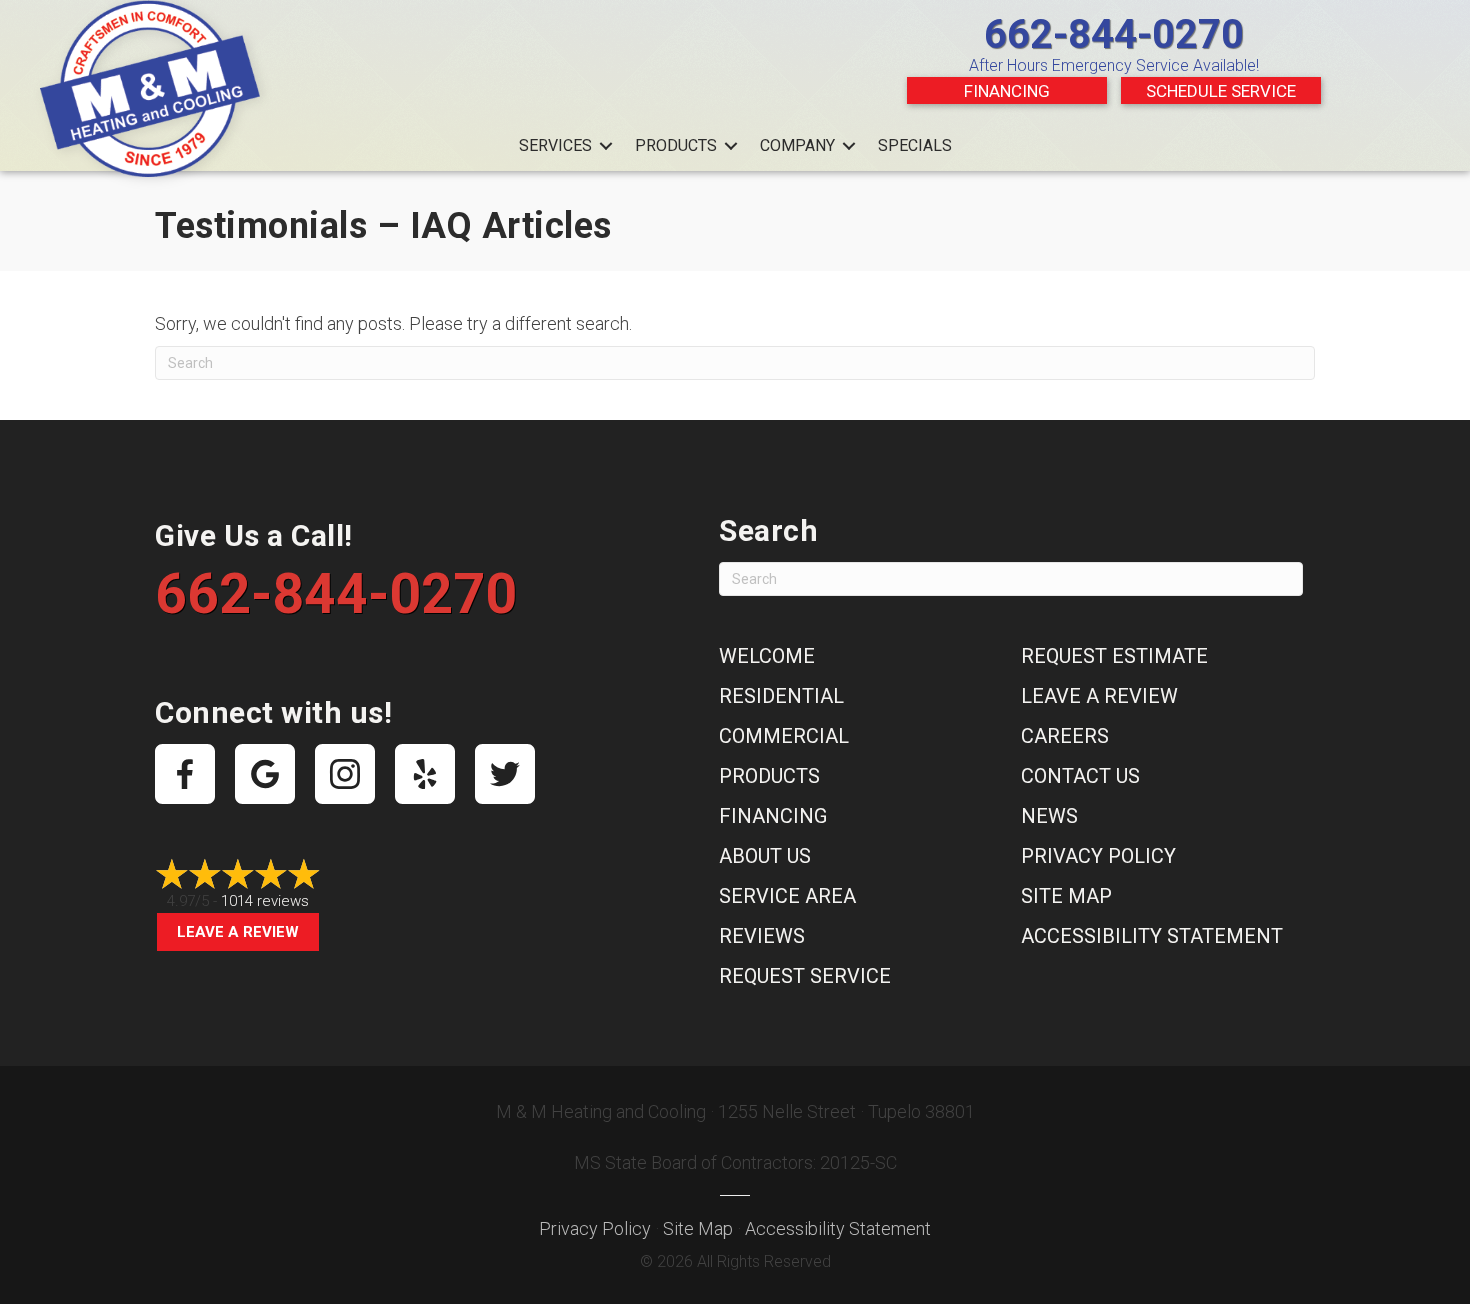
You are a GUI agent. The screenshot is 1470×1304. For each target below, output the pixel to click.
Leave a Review (238, 932)
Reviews (762, 936)
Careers (1065, 736)
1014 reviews (265, 901)
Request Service (805, 976)
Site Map (1066, 896)
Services (555, 145)
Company (797, 145)
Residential (781, 696)
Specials (915, 145)
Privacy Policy (1098, 856)
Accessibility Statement (1152, 936)
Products (676, 145)
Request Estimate (1114, 656)
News (1049, 816)
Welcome (767, 656)
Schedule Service (1221, 91)
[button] (606, 146)
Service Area (787, 896)
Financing (1007, 91)
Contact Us (1080, 776)
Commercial (784, 736)
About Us (765, 856)
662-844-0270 (1114, 34)
